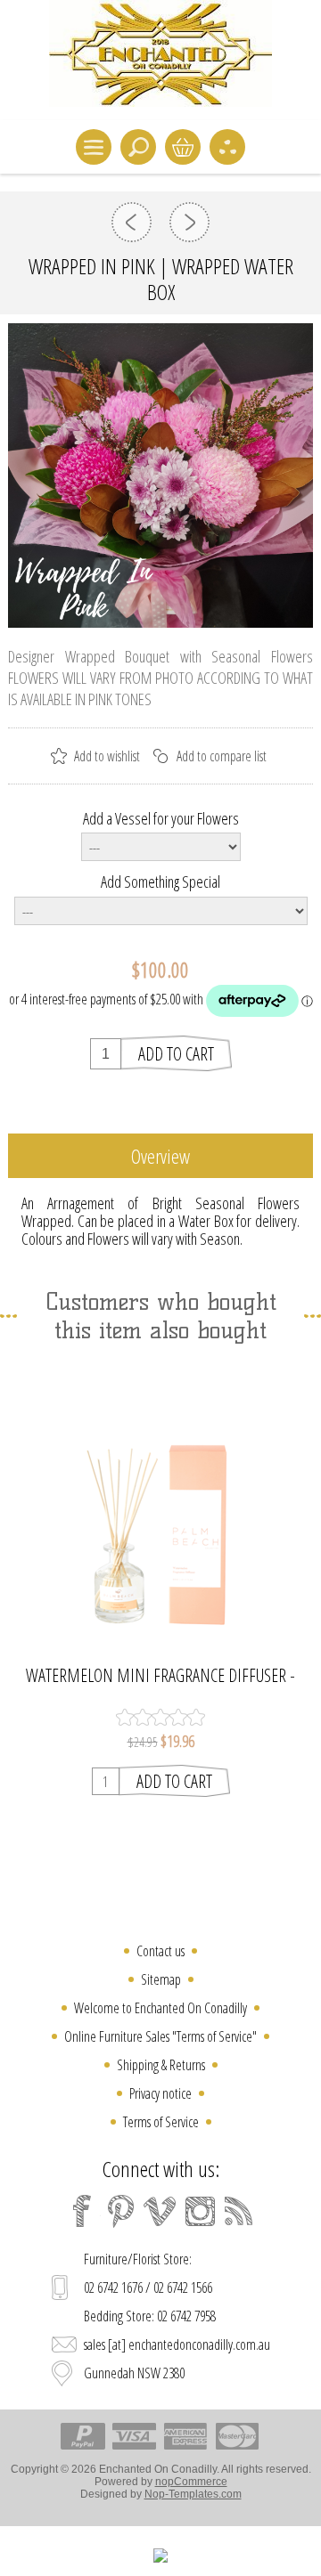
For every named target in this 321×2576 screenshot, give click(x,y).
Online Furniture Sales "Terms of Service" (160, 2036)
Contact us (160, 1951)
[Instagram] (200, 2211)
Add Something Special (160, 882)
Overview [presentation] (160, 1156)
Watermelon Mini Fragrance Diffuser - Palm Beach (160, 1676)
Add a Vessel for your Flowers (161, 817)
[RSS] (239, 2211)
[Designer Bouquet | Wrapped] (132, 222)
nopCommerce (191, 2482)
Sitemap (161, 1979)
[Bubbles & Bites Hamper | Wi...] (189, 222)
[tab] (160, 1156)
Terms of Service (161, 2122)
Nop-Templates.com (193, 2494)
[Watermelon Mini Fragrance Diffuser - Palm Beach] (161, 1506)
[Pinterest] (121, 2211)
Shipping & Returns (161, 2065)
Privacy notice (160, 2093)
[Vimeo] (160, 2211)
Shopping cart (183, 147)
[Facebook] (82, 2211)
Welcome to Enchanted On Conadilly (160, 2008)
